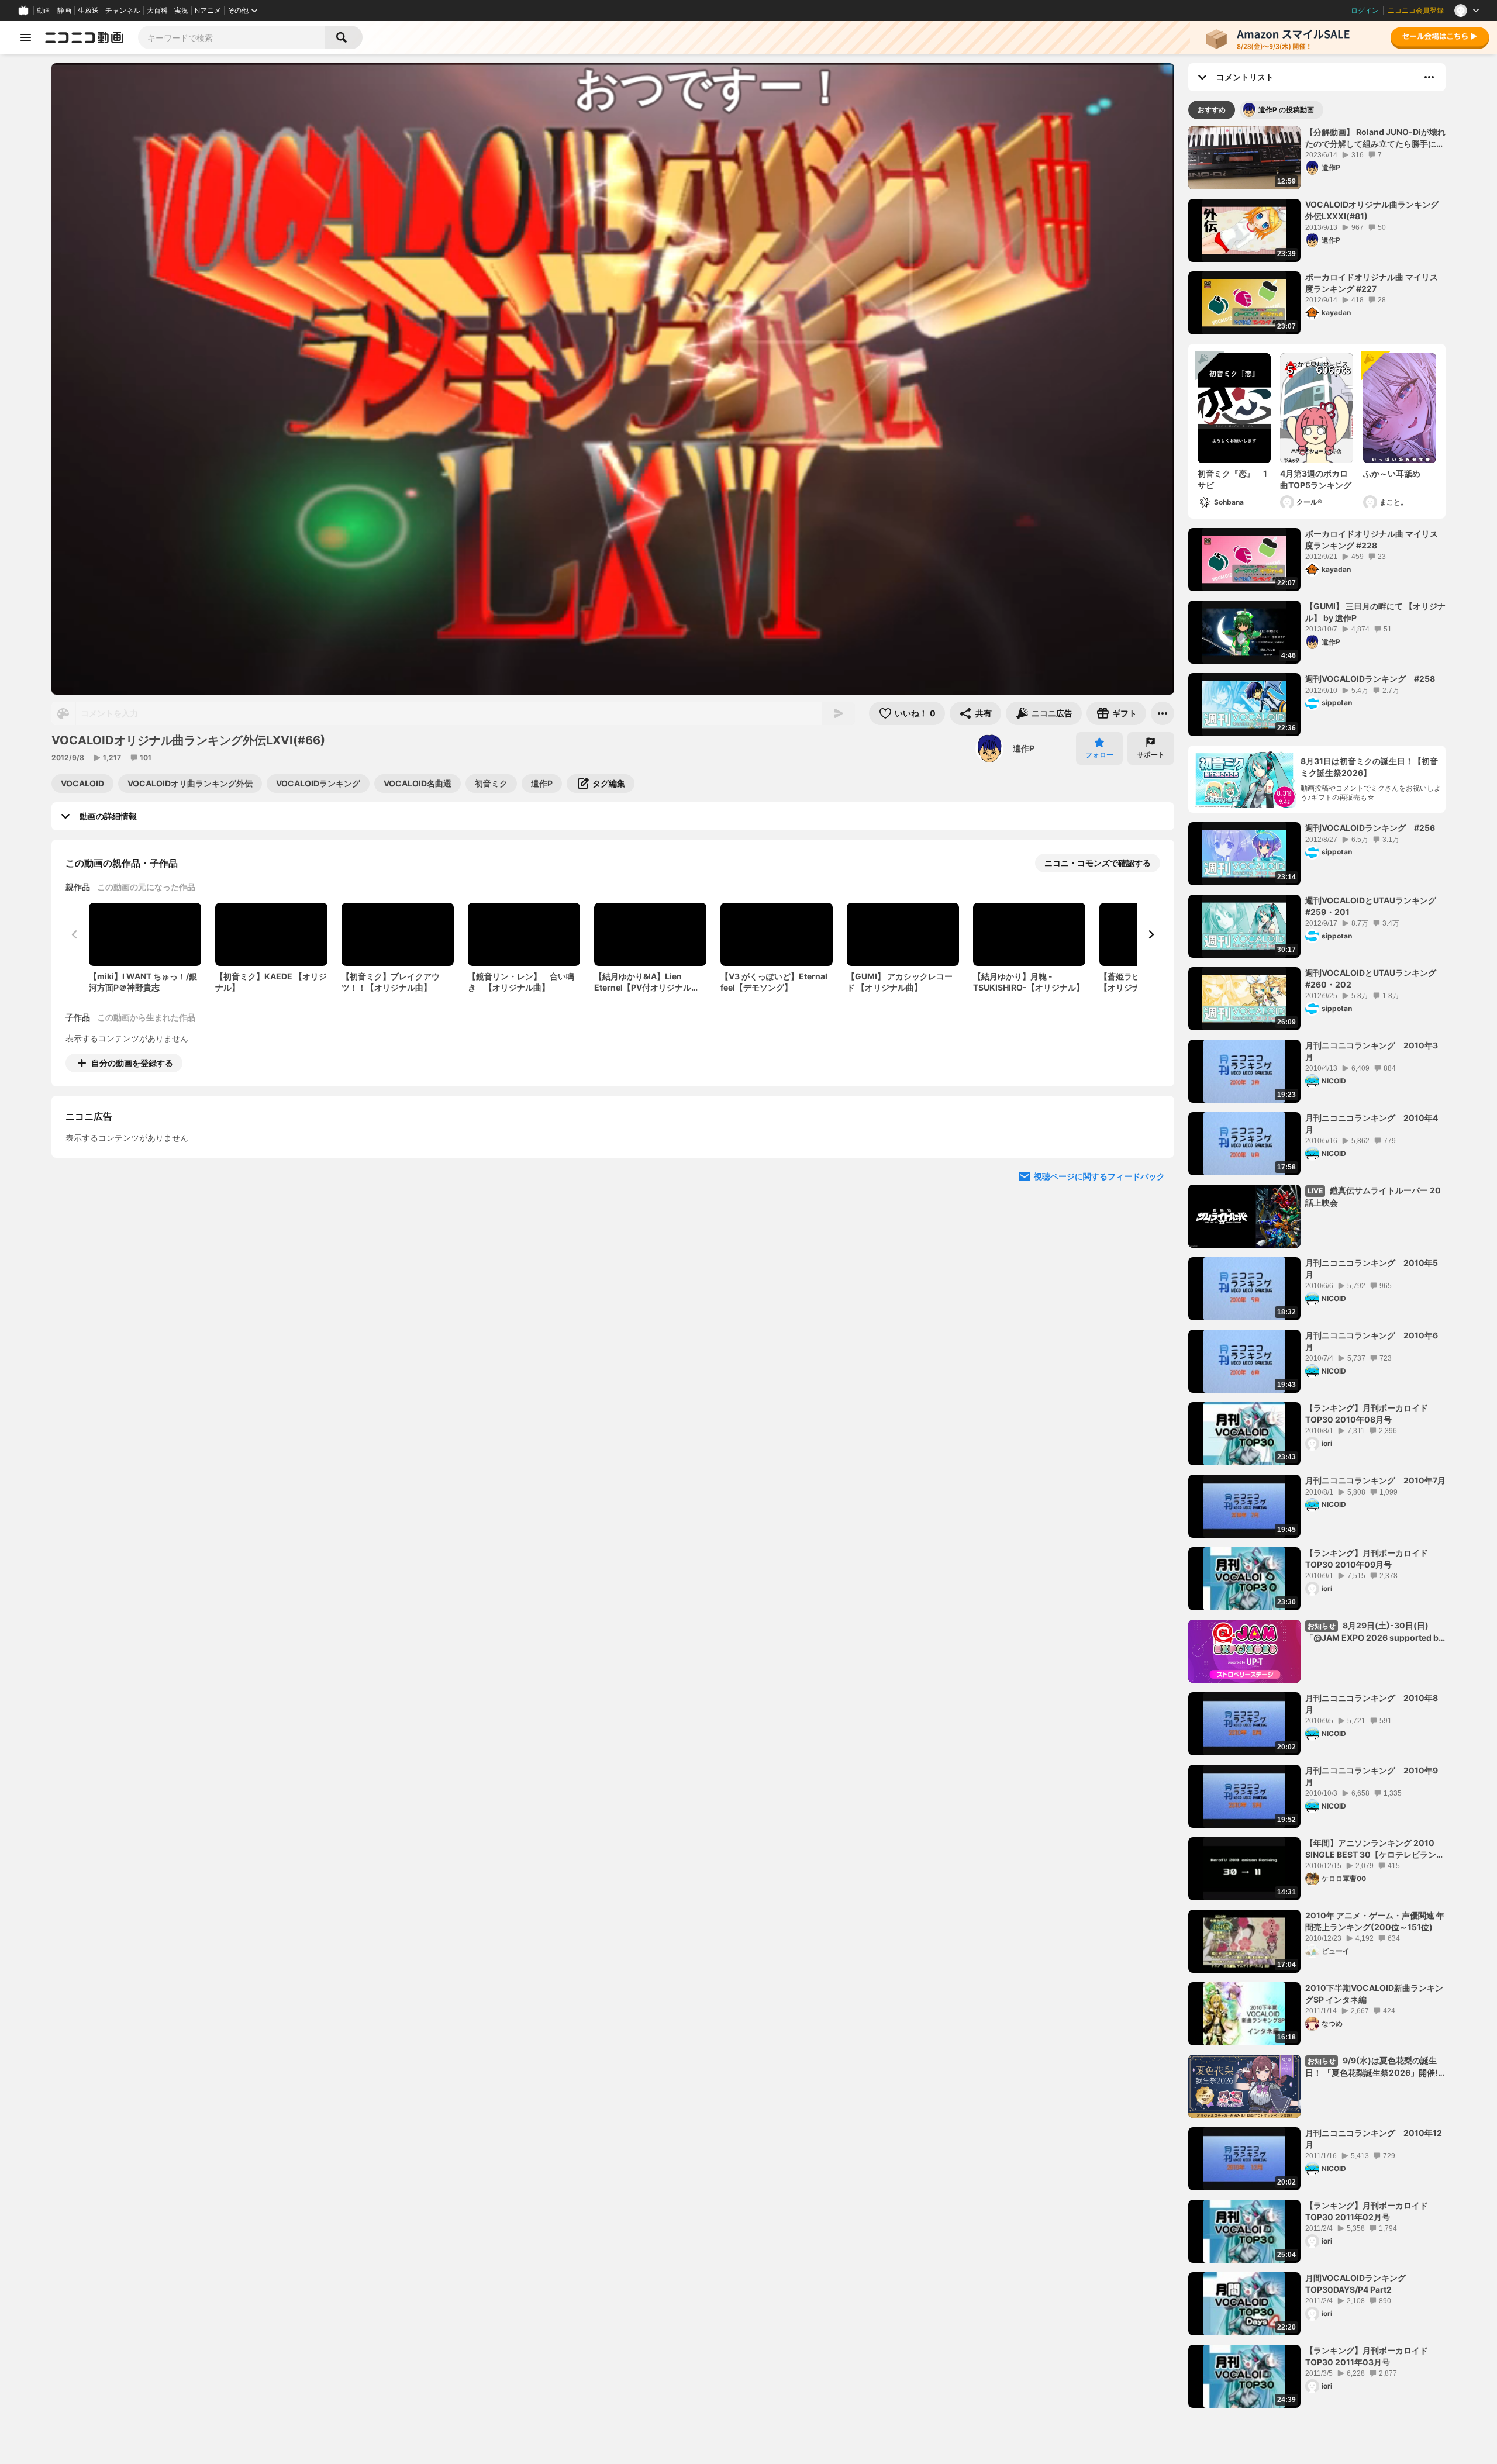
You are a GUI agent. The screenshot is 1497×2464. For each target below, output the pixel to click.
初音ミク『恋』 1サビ (1232, 479)
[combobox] (232, 37)
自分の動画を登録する (132, 1063)
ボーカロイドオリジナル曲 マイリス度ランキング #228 (1372, 539)
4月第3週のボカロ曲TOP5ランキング (1316, 479)
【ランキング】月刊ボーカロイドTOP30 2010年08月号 (1367, 1414)
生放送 (88, 11)
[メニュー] (1163, 713)
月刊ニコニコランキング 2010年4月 (1372, 1124)
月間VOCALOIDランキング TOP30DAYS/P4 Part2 (1355, 2284)
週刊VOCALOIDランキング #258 (1370, 679)
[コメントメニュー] (1429, 77)
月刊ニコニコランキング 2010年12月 (1374, 2139)
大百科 (157, 11)
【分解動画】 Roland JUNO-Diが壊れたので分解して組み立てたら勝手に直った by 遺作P (1375, 138)
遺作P (1024, 748)
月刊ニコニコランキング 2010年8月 (1372, 1704)
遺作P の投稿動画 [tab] (1286, 110)
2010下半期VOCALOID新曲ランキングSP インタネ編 (1374, 1994)
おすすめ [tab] (1212, 110)
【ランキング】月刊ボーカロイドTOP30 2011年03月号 (1367, 2356)
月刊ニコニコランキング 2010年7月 (1375, 1480)
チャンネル (123, 11)
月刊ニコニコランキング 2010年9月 (1372, 1776)
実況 (181, 11)
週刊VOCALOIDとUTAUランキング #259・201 (1375, 906)
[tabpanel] (1317, 1267)
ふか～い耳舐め (1392, 473)
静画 (64, 11)
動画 (44, 11)
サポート (1151, 755)
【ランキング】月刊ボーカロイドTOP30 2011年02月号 (1367, 2211)
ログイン (1365, 11)
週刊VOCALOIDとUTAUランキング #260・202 (1375, 979)
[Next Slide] (1151, 934)
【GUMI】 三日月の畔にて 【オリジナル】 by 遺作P (1375, 612)
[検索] (344, 37)
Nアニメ (208, 11)
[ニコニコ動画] (84, 37)
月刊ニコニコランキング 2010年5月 (1372, 1269)
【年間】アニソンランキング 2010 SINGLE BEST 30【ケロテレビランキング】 (1375, 1849)
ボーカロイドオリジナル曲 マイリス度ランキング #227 (1372, 283)
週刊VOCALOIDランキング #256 (1370, 828)
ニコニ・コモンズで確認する (1098, 863)
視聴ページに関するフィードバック (1099, 1283)
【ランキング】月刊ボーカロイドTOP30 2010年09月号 (1367, 1559)
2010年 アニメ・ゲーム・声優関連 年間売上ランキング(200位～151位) (1375, 1921)
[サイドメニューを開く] (26, 37)
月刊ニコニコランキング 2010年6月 (1372, 1341)
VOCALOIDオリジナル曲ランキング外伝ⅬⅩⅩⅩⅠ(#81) (1372, 210)
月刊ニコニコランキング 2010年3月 (1372, 1051)
